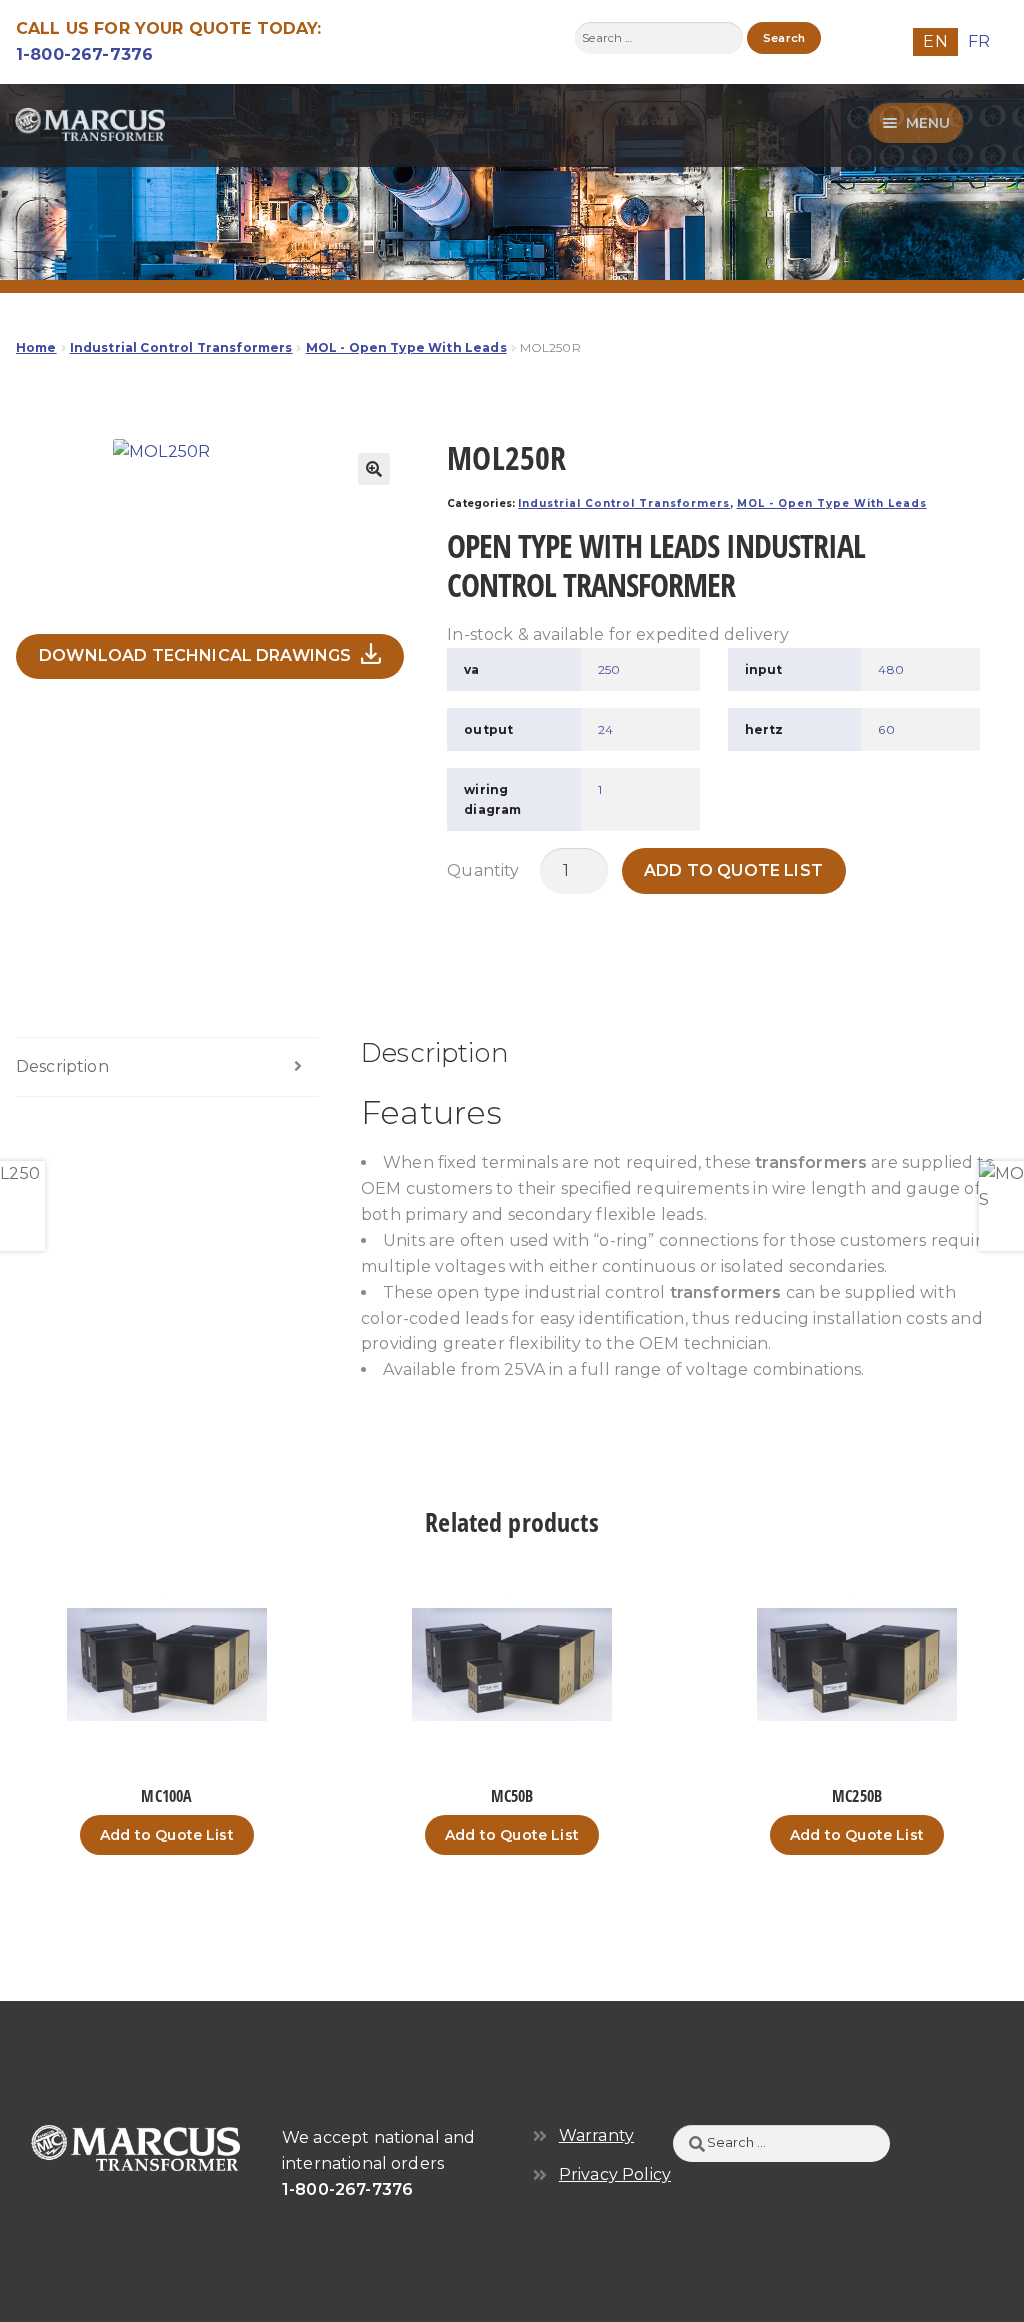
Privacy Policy (615, 2174)
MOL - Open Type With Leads (406, 347)
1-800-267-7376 (84, 54)
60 (886, 729)
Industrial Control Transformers (181, 347)
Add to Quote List (733, 870)
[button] (374, 469)
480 (890, 669)
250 (609, 669)
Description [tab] (62, 1066)
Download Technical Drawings (195, 655)
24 (605, 729)
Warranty (596, 2135)
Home (36, 347)
